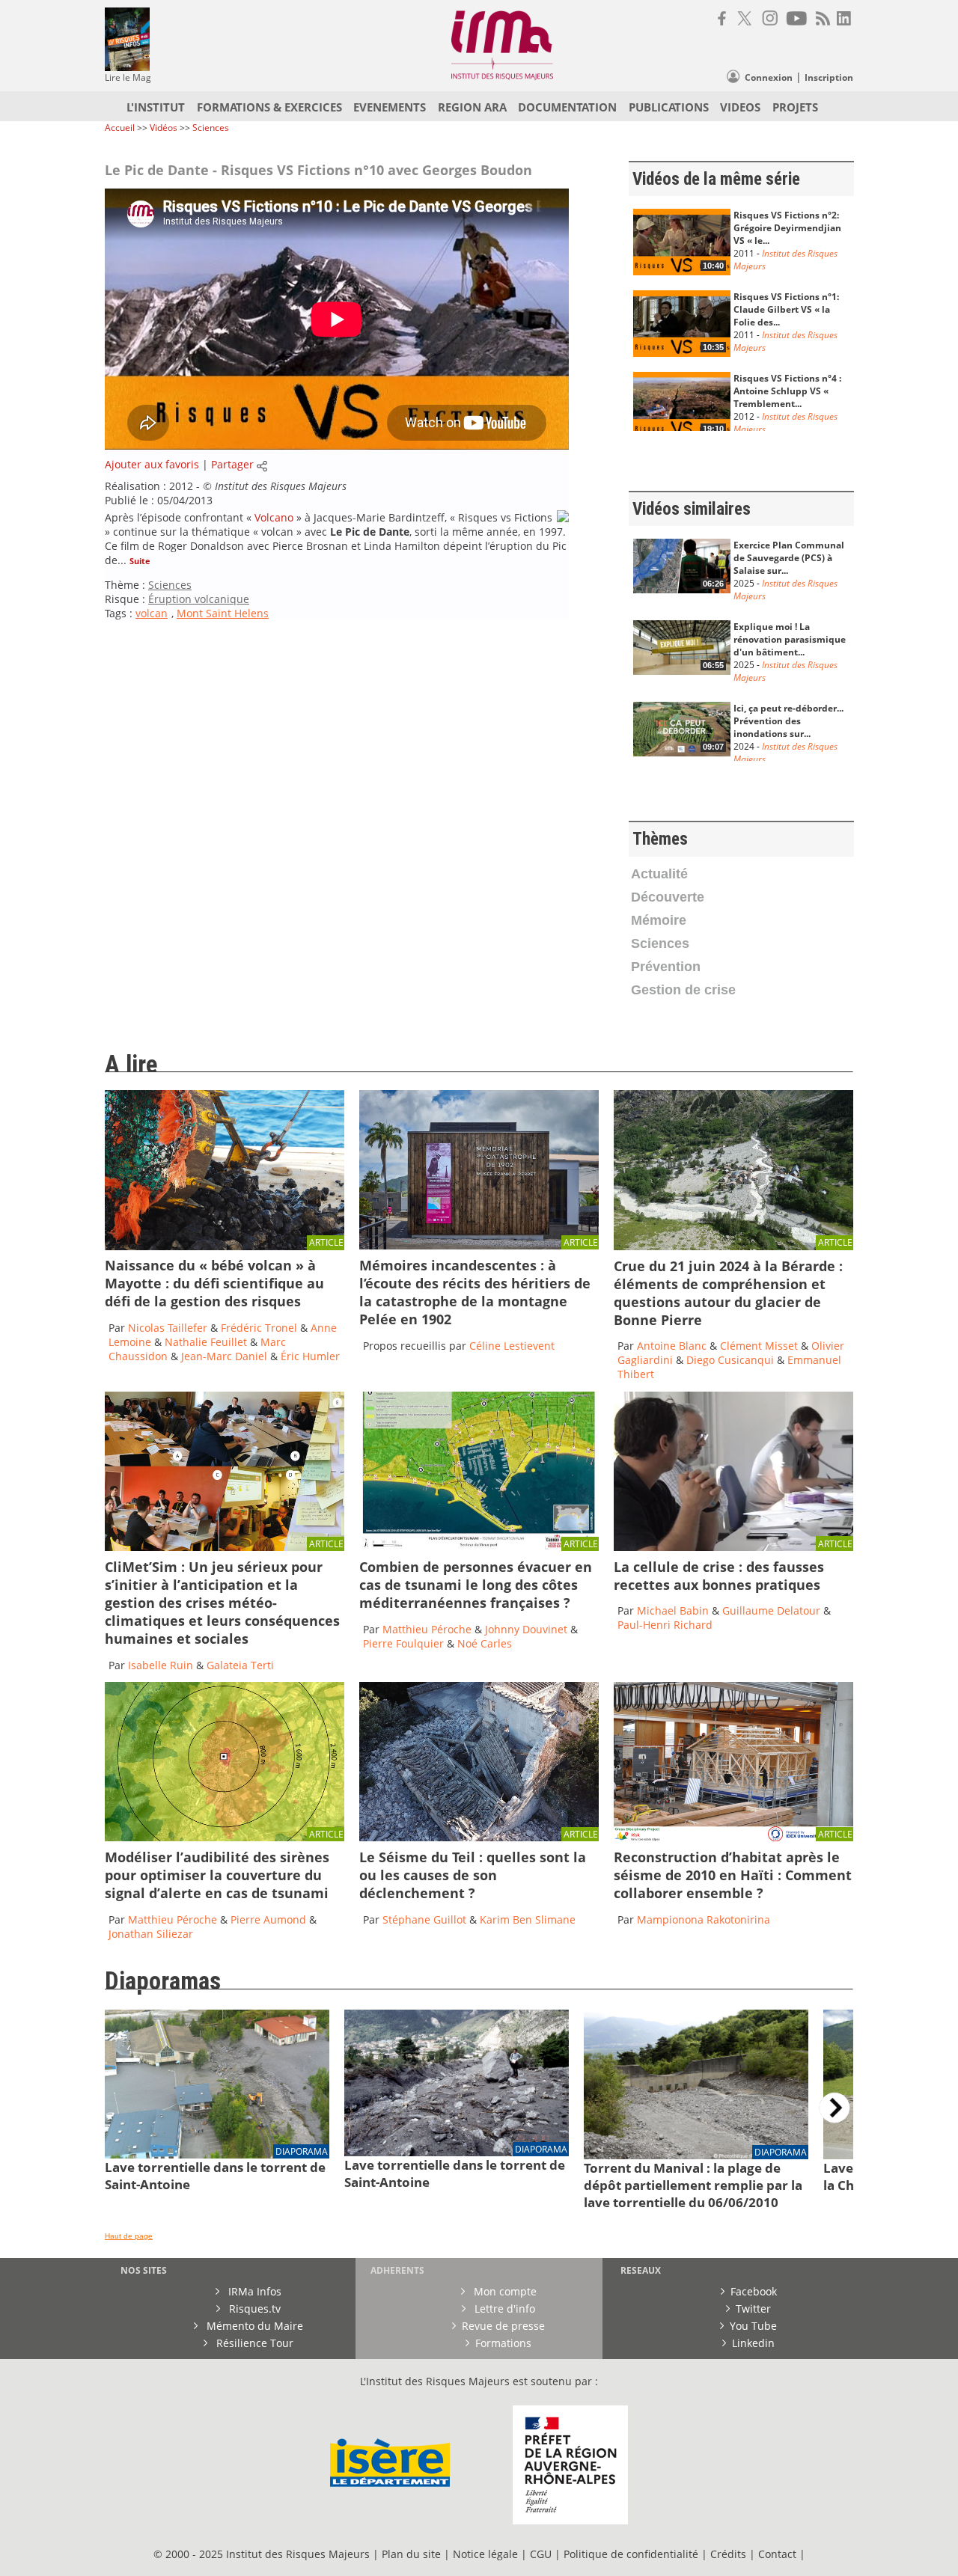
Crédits (728, 2554)
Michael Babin (673, 1610)
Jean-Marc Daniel (224, 1356)
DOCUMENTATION (567, 107)
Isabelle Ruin (161, 1665)
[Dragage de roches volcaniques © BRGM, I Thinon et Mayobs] (225, 1246)
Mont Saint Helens (223, 613)
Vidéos (165, 128)
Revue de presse (503, 2326)
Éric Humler (310, 1356)
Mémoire (659, 920)
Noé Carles (485, 1643)
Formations (503, 2343)
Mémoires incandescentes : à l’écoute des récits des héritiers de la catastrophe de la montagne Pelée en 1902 (475, 1292)
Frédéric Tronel (259, 1328)
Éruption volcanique (199, 599)
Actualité (659, 874)
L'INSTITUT (156, 107)
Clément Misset (759, 1346)
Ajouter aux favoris (152, 464)
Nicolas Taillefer (168, 1328)
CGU (541, 2554)
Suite (140, 561)
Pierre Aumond (270, 1919)
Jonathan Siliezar (151, 1934)
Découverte (668, 897)
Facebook (754, 2291)
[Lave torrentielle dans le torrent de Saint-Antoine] (217, 2154)
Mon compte (504, 2291)
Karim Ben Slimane (528, 1919)
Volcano (274, 517)
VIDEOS (740, 107)
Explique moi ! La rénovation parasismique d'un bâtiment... (790, 639)
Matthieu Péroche (428, 1629)
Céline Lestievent (512, 1346)
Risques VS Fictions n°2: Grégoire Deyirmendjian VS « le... (787, 228)
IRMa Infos (253, 2291)
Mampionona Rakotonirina (704, 1919)
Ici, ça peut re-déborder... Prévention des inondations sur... (788, 721)
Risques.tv (253, 2309)
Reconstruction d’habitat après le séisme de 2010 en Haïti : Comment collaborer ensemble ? (733, 1875)
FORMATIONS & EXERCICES (269, 107)
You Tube (753, 2326)
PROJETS (795, 107)
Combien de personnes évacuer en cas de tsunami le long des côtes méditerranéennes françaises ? (476, 1585)
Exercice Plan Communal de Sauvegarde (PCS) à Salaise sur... (789, 558)
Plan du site (411, 2554)
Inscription (829, 77)
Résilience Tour (253, 2343)
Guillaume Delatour (773, 1610)
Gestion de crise (683, 990)
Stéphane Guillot (424, 1919)
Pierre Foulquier (403, 1643)
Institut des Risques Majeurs (281, 486)
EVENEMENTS (390, 107)
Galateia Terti (240, 1665)
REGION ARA (472, 107)
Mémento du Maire (253, 2326)
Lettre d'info (503, 2309)
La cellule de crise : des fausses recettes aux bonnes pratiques (719, 1576)
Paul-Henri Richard (665, 1625)
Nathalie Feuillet (206, 1342)
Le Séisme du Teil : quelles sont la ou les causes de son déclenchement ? (473, 1875)
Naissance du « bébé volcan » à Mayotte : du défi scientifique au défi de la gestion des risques (214, 1283)
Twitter (753, 2309)
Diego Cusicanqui (730, 1360)
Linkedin (753, 2343)
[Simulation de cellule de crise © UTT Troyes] (733, 1547)
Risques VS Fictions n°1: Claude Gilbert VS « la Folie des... (786, 309)
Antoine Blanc (672, 1346)
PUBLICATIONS (669, 107)
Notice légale (485, 2554)
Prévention (666, 967)
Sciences (211, 128)
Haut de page (129, 2236)
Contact (779, 2554)
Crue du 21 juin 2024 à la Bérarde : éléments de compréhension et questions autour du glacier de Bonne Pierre (728, 1293)
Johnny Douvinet (526, 1629)
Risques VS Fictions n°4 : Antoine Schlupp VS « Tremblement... (787, 391)
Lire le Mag (128, 77)
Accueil (120, 128)
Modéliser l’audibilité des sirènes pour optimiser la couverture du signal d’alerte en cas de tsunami (217, 1875)
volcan (152, 613)
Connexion (769, 77)
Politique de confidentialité (631, 2554)
